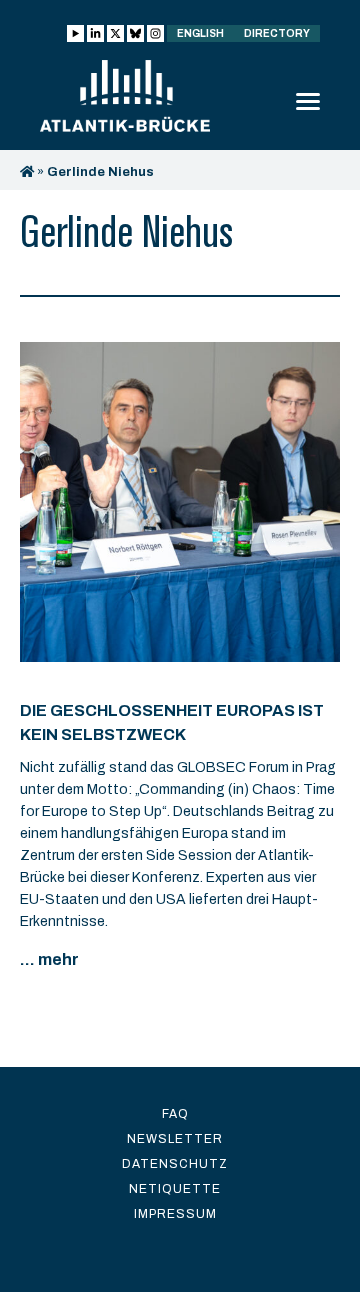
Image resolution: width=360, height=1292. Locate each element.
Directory (277, 33)
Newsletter (175, 1139)
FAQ (175, 1114)
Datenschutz (175, 1164)
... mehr (49, 959)
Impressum (175, 1214)
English (200, 33)
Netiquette (175, 1189)
